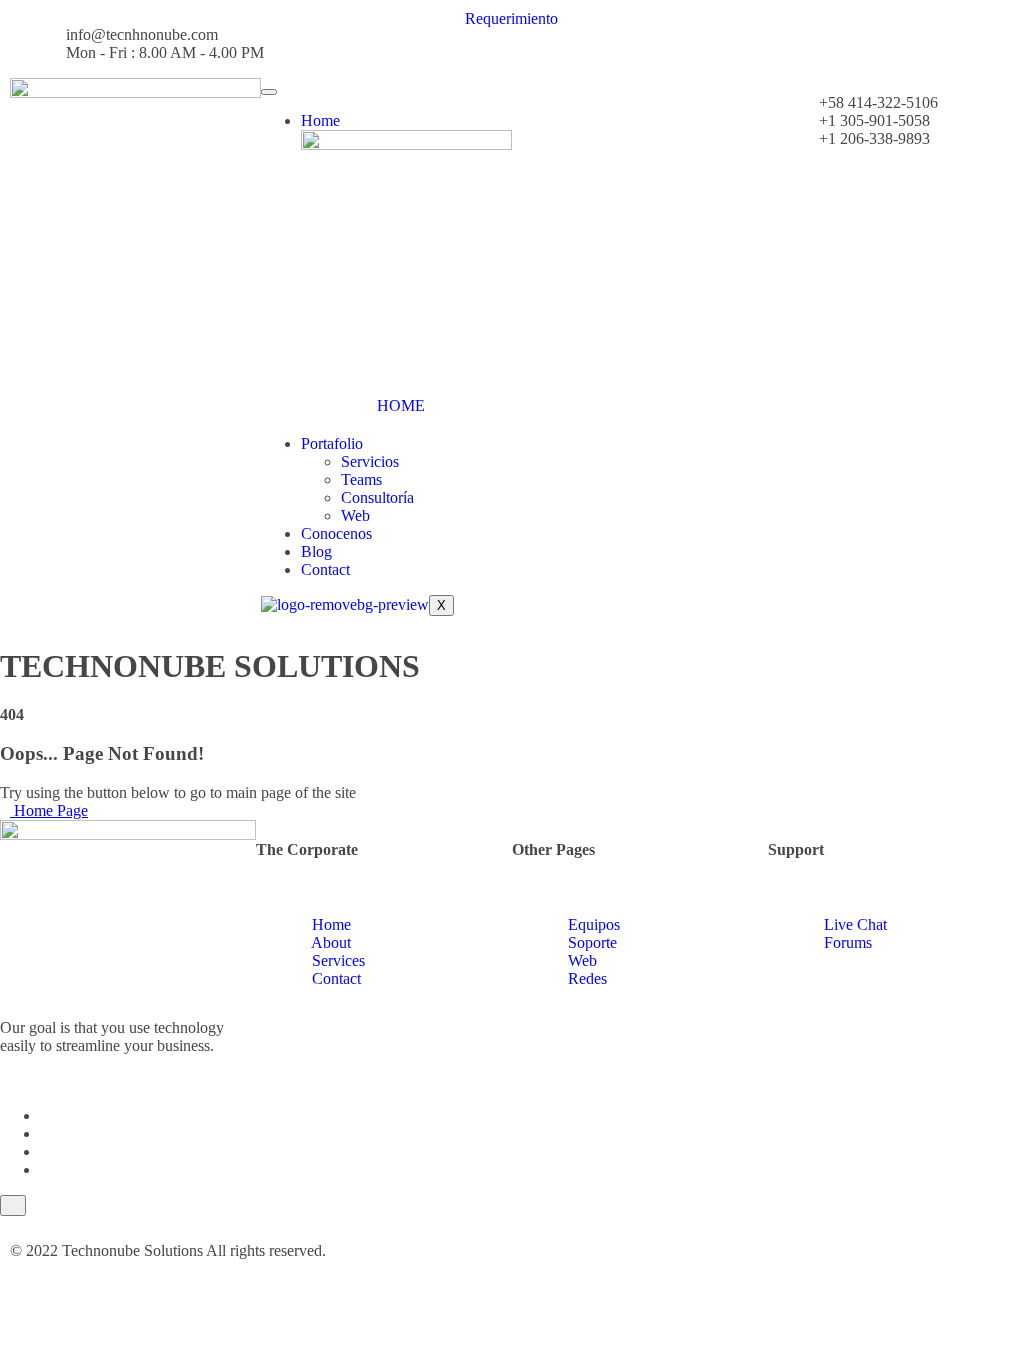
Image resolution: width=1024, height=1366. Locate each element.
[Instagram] (46, 1169)
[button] (518, 86)
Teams (361, 479)
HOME (401, 405)
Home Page (49, 810)
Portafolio (332, 443)
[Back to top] (13, 1205)
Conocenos (336, 533)
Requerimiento (511, 18)
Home (320, 120)
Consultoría (377, 497)
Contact (325, 569)
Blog (316, 551)
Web (355, 515)
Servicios (370, 461)
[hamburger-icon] (269, 92)
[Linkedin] (46, 1151)
